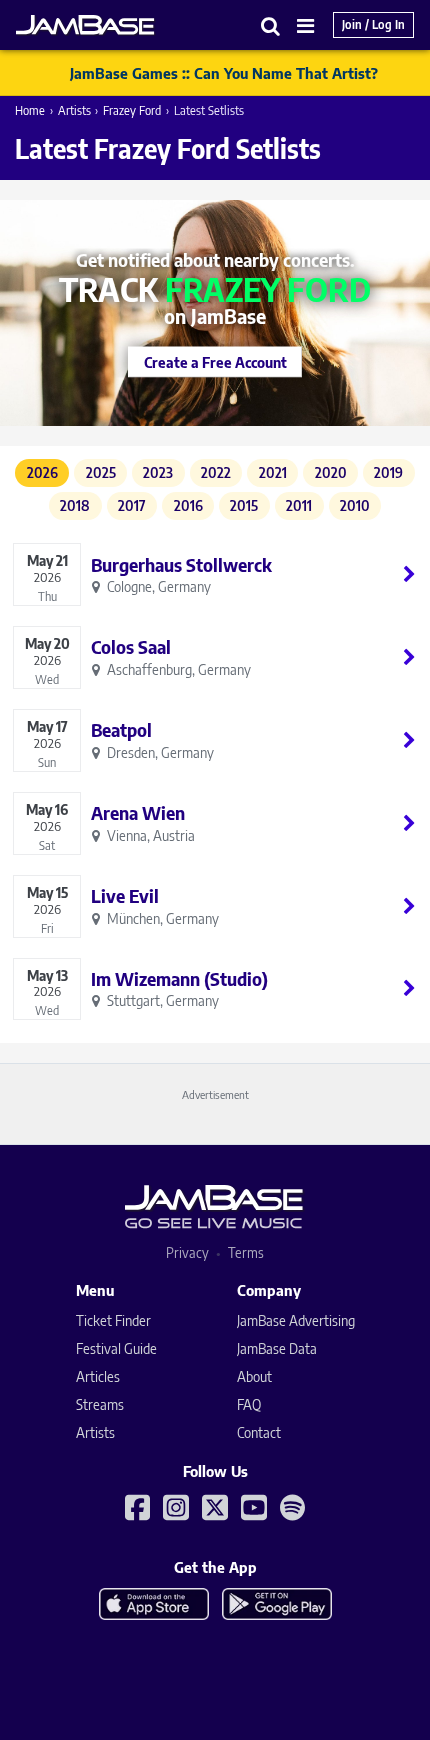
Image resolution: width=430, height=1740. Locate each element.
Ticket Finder (113, 1320)
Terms (246, 1252)
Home (30, 110)
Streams (100, 1404)
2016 (188, 505)
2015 (244, 505)
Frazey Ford (132, 110)
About (254, 1376)
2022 (216, 472)
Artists (74, 110)
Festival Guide (116, 1348)
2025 (101, 472)
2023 (158, 472)
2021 (273, 472)
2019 (388, 472)
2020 (331, 472)
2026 (42, 472)
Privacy (187, 1252)
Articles (98, 1376)
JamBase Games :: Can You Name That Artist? (224, 73)
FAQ (249, 1404)
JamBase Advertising (296, 1320)
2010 (355, 505)
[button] (271, 25)
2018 (75, 505)
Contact (259, 1432)
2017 (132, 505)
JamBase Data (277, 1348)
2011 (299, 505)
